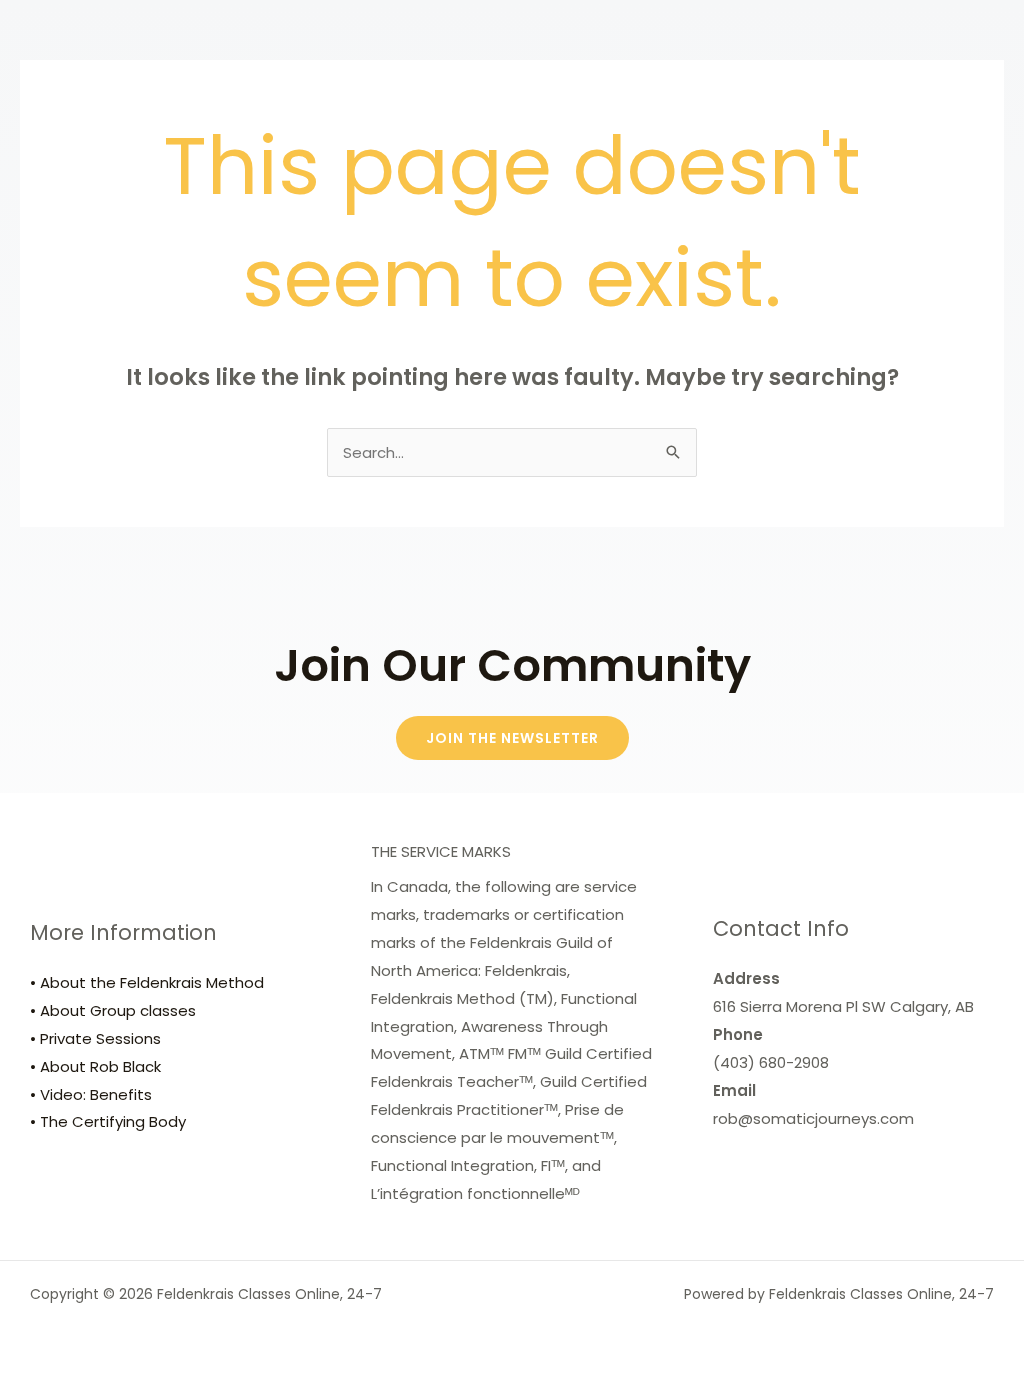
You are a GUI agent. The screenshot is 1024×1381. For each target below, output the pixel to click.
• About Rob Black (95, 1066)
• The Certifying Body (108, 1121)
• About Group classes (113, 1010)
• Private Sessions (95, 1038)
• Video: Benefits (91, 1094)
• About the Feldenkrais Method (147, 982)
